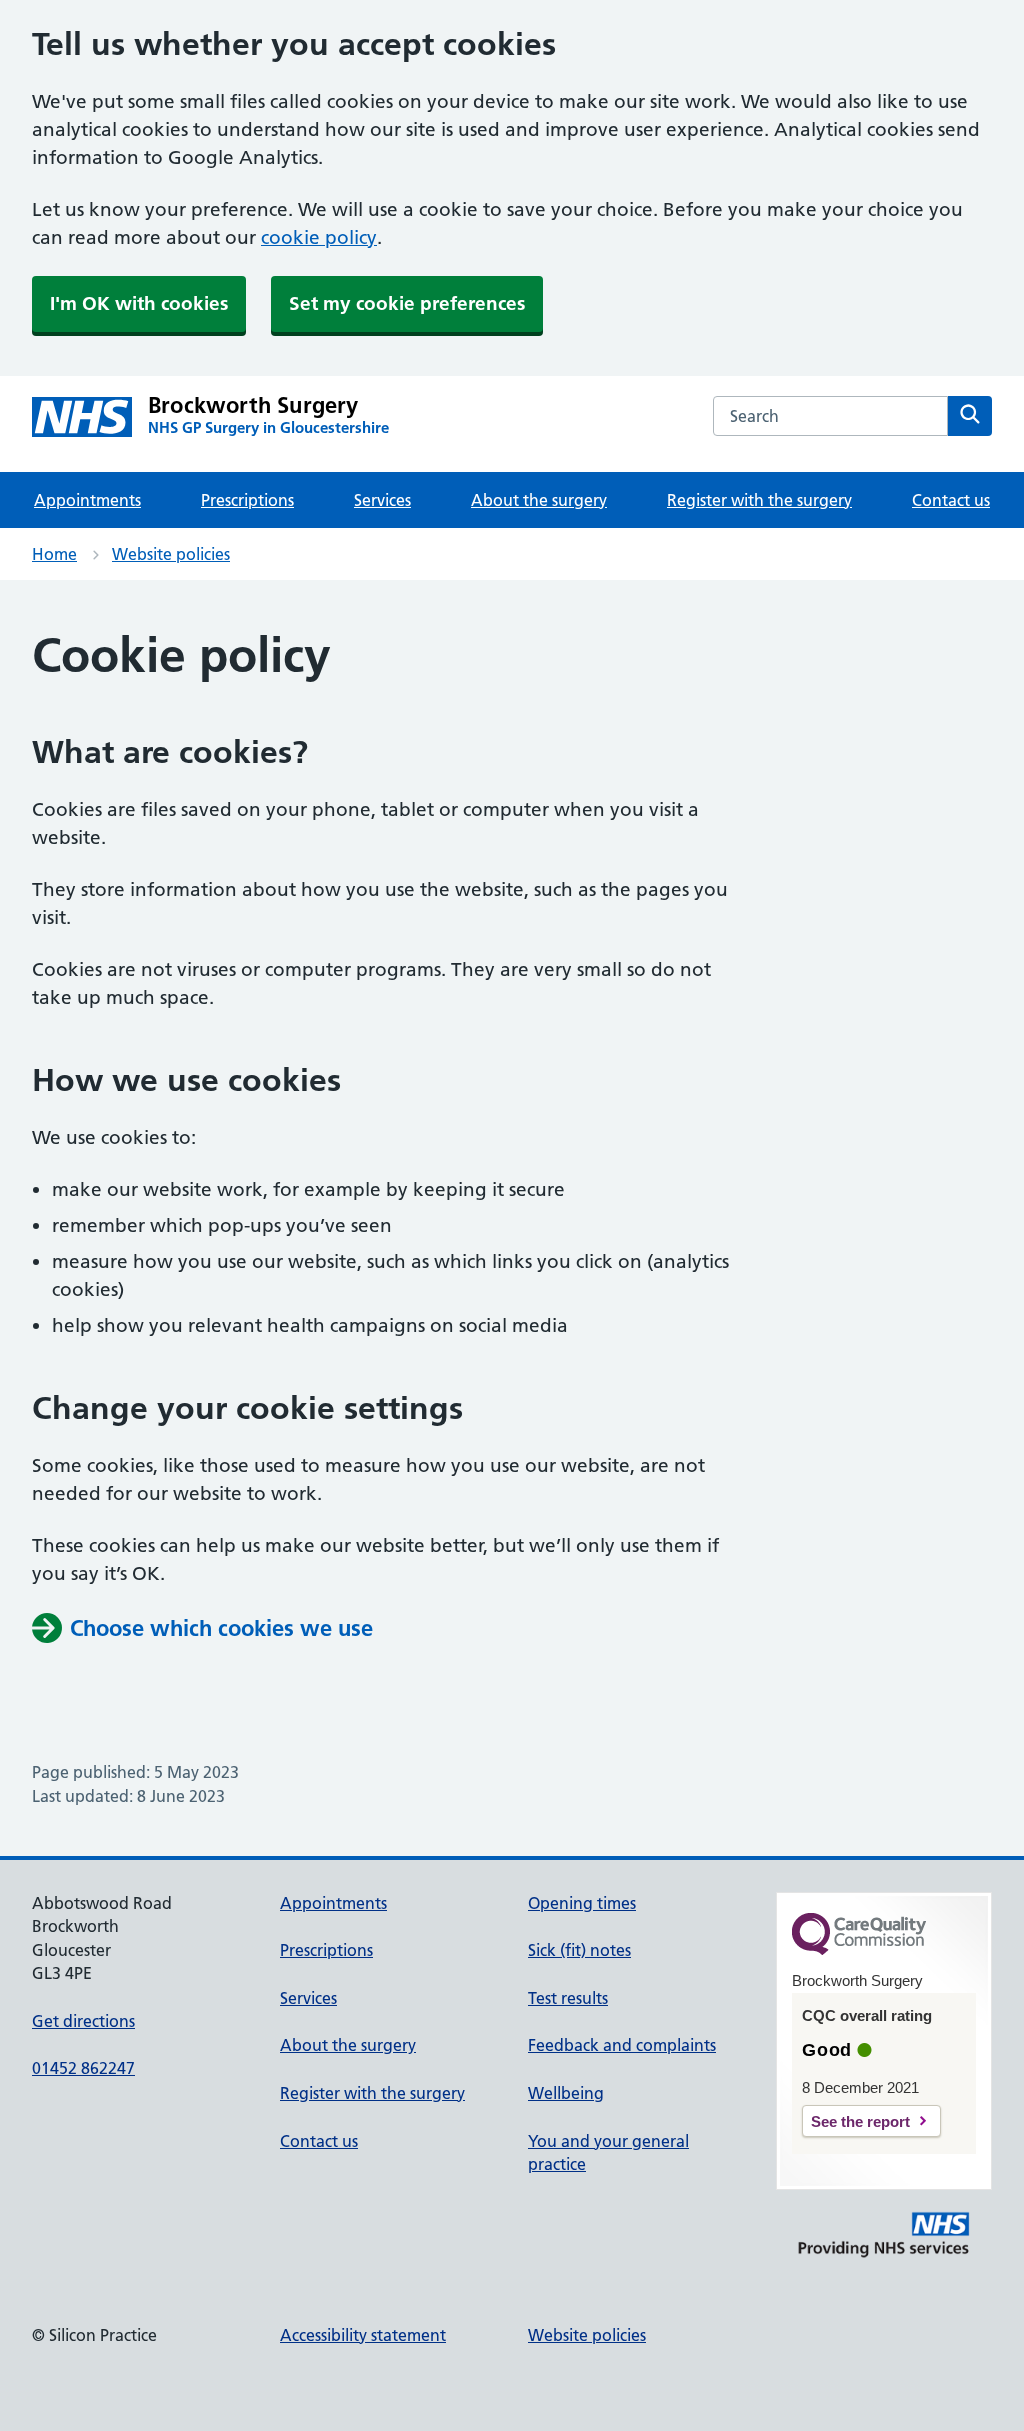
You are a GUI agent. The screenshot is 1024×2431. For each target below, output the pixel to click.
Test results (568, 1998)
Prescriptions (247, 500)
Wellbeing (566, 2093)
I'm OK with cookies (139, 303)
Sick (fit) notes (579, 1950)
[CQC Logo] (859, 1950)
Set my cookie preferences (407, 303)
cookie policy (319, 237)
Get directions (83, 2021)
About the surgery (539, 500)
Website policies (171, 554)
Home (54, 554)
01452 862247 (83, 2068)
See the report (860, 2121)
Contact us (951, 500)
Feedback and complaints (622, 2045)
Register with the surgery (759, 500)
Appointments (87, 500)
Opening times (582, 1903)
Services (382, 500)
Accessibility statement (363, 2335)
